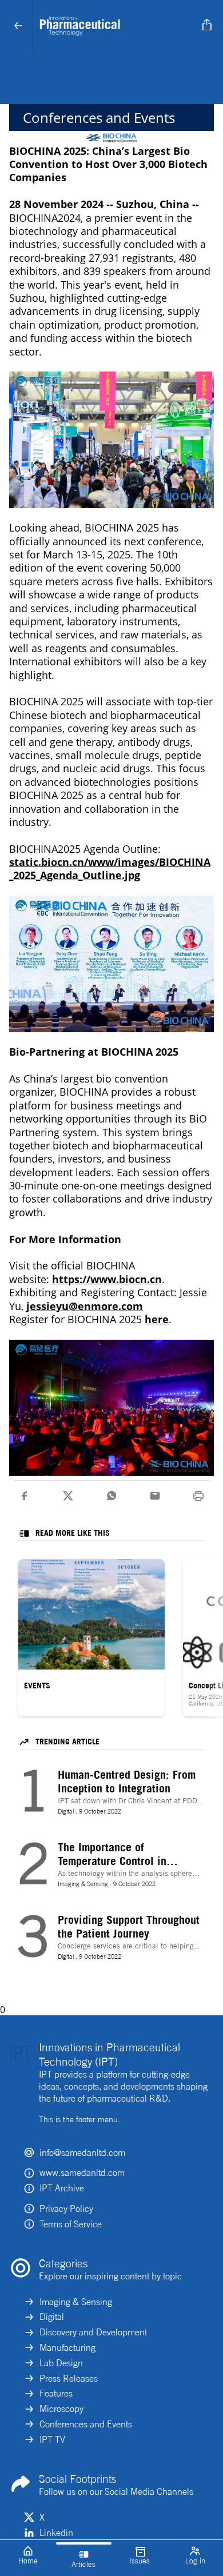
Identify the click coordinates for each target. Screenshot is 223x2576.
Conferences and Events (86, 2424)
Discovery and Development (93, 2332)
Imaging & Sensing (76, 2302)
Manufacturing (67, 2347)
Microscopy (61, 2409)
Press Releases (69, 2378)
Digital (52, 2317)
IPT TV (52, 2439)
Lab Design (61, 2363)
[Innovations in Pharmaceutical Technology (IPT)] (115, 26)
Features (56, 2393)
